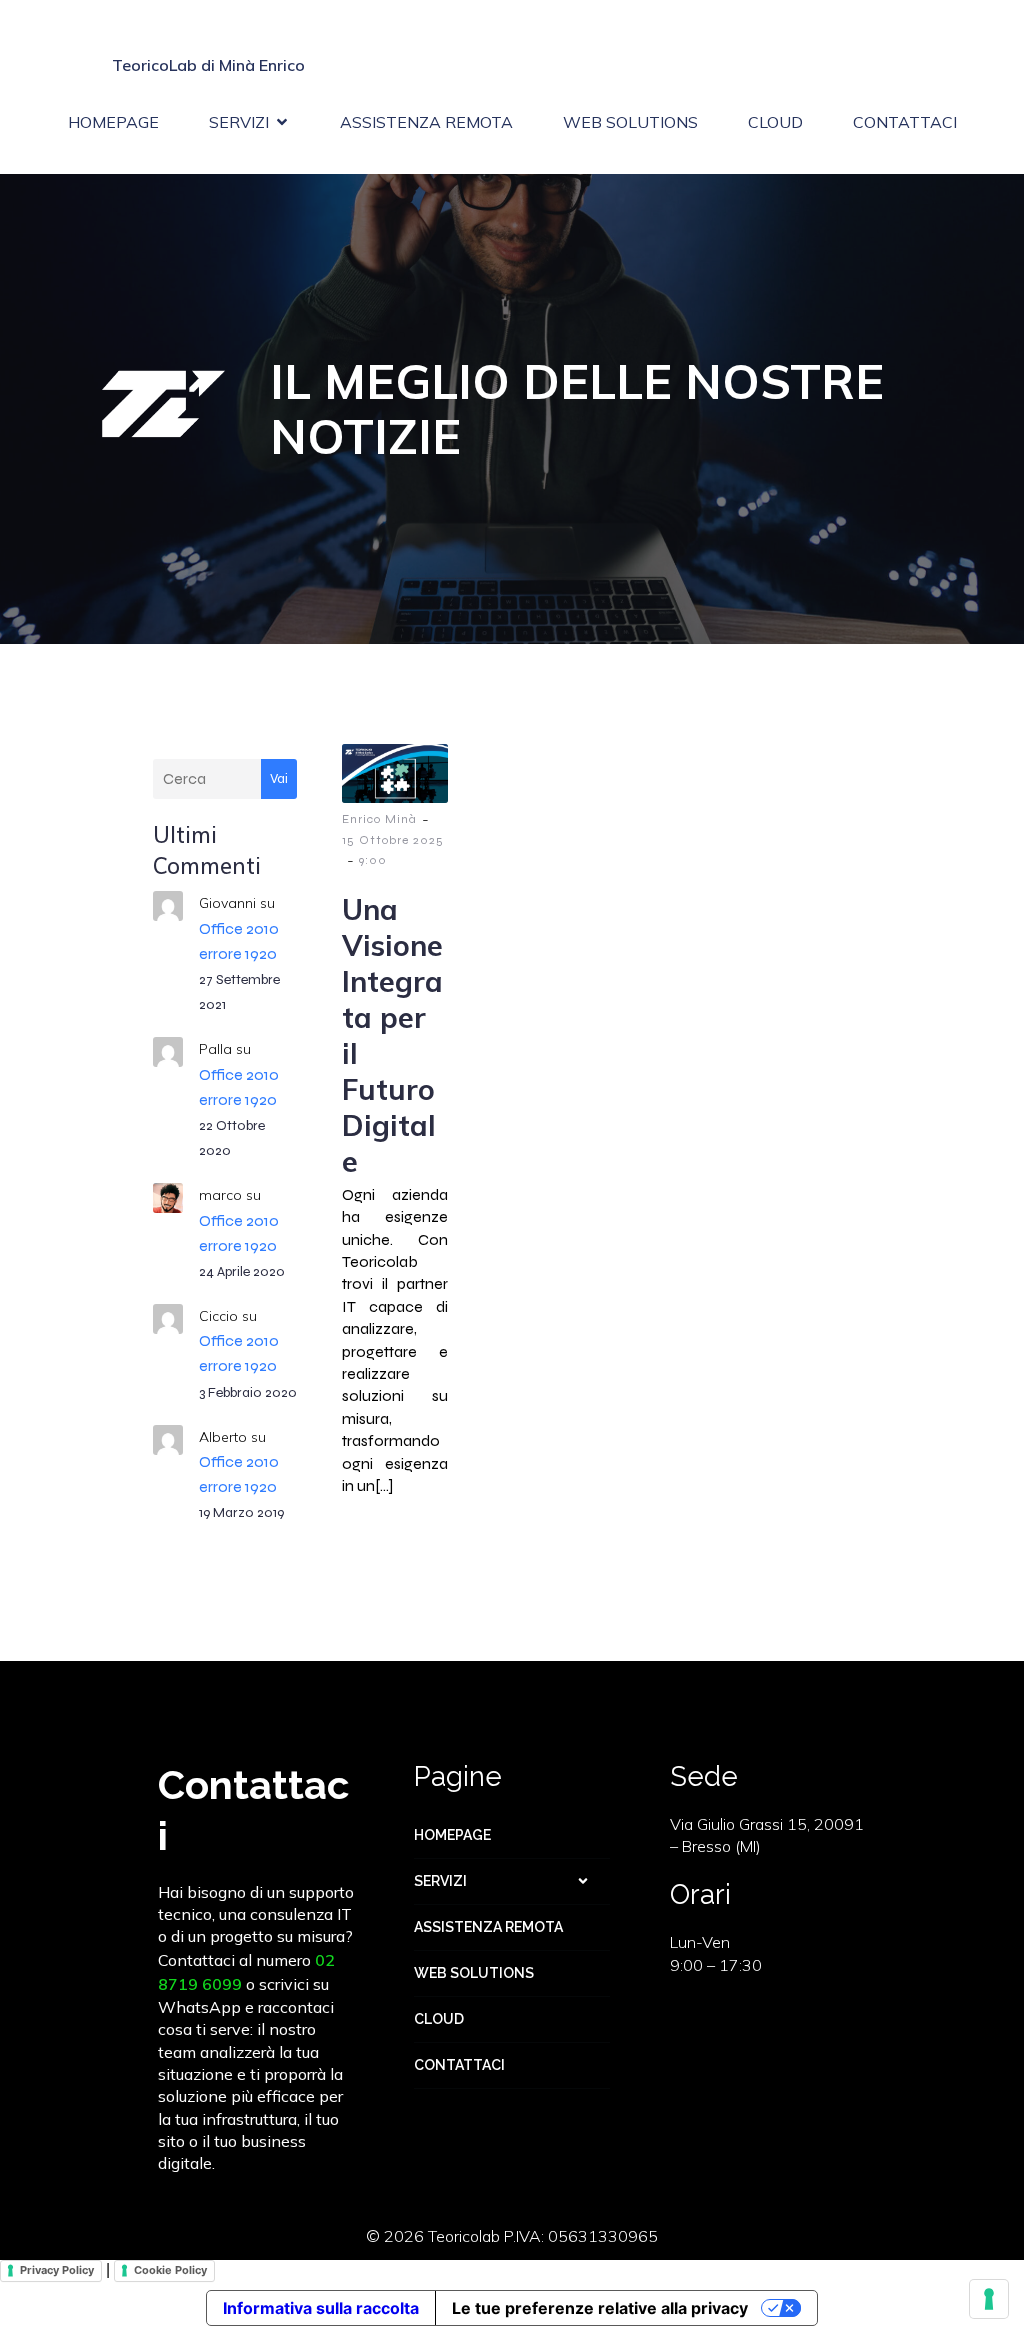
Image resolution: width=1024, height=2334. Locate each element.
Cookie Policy (170, 2270)
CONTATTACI (905, 122)
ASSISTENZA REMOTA (426, 122)
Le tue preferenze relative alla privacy (600, 2308)
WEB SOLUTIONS (630, 122)
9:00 (373, 860)
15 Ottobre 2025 (393, 840)
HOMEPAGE (113, 122)
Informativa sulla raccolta (321, 2308)
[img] (583, 1881)
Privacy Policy (57, 2270)
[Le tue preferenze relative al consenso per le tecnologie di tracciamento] (989, 2299)
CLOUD (775, 122)
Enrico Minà (379, 819)
